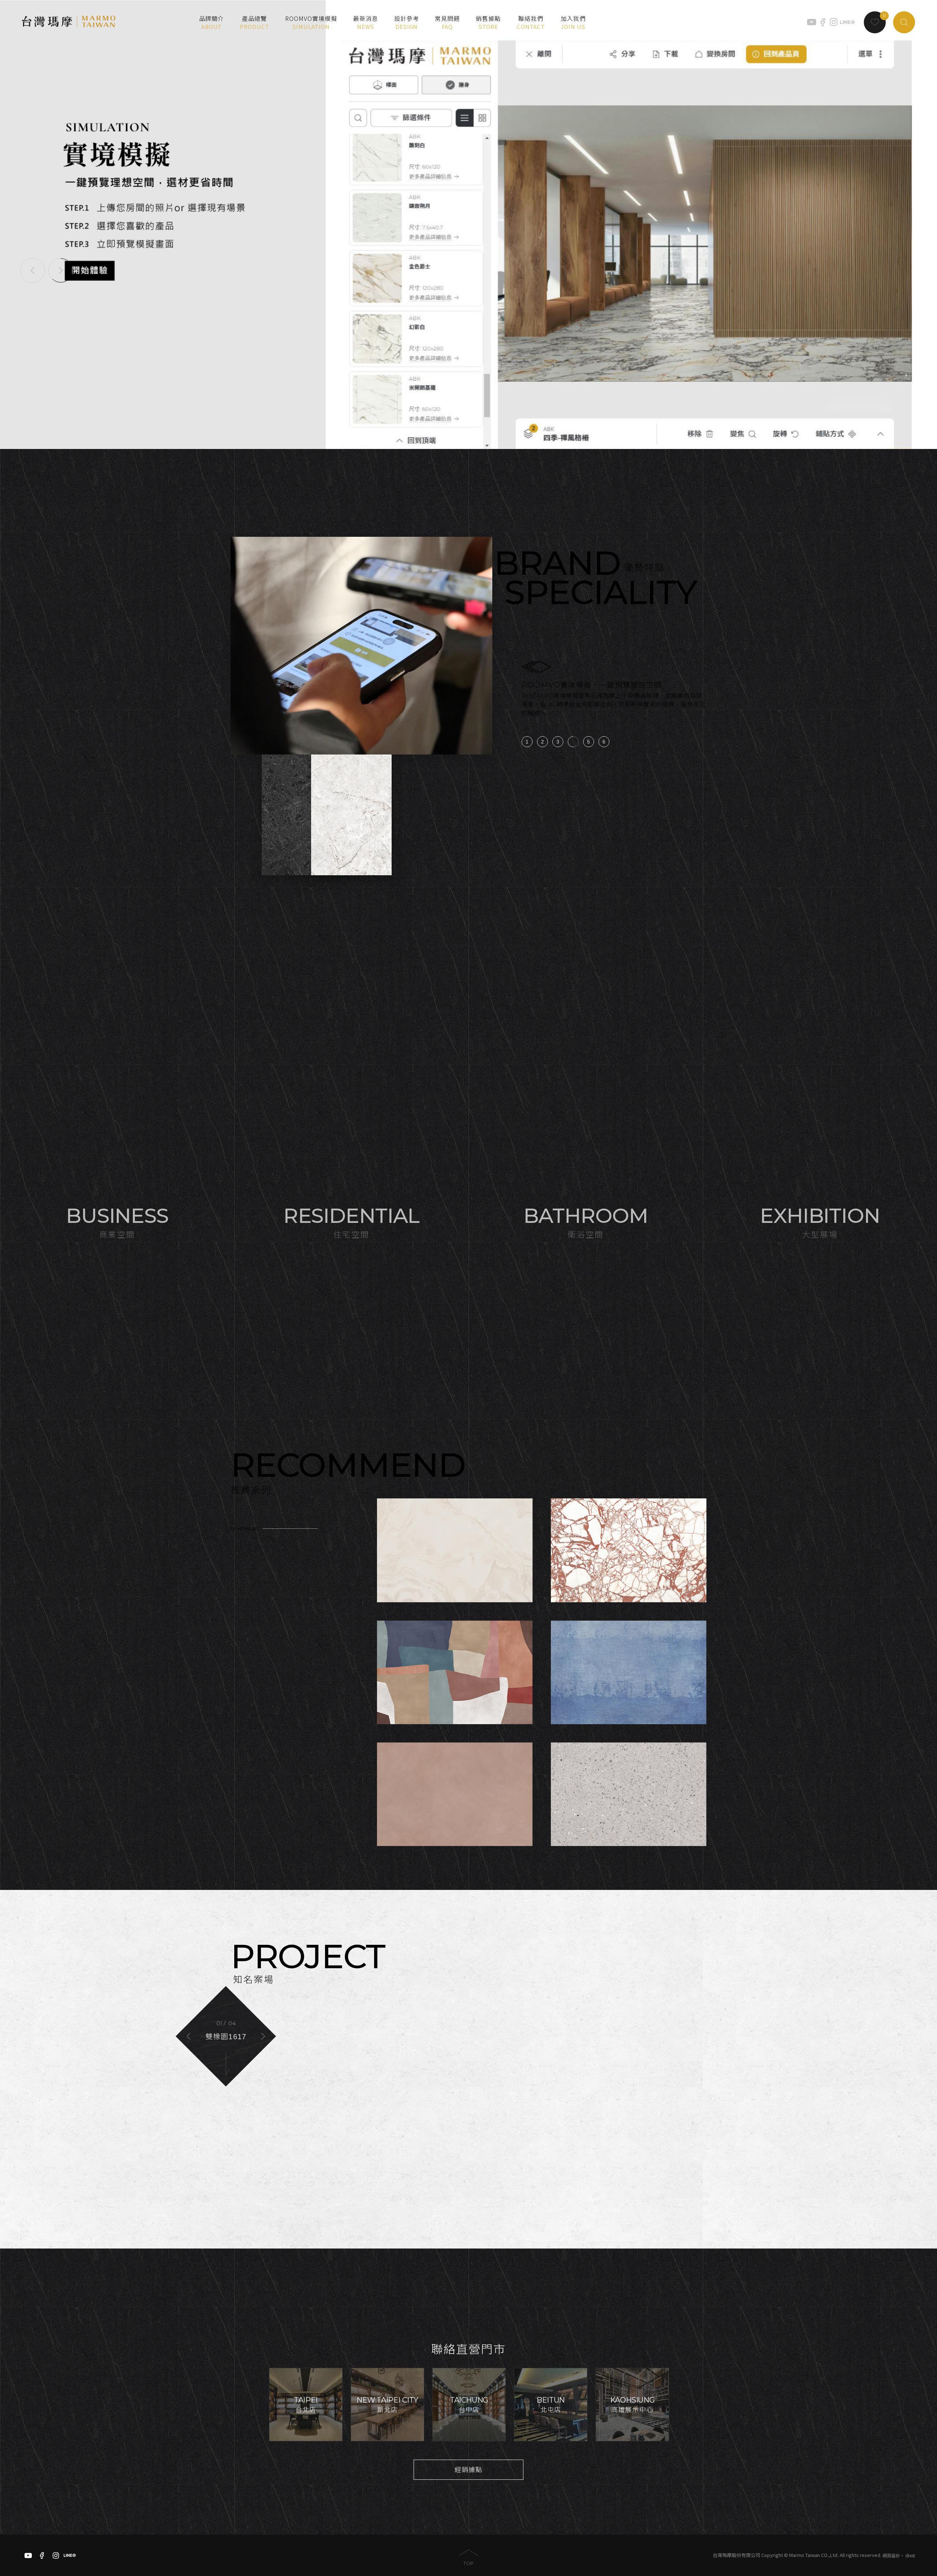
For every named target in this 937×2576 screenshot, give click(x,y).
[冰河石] (351, 815)
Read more (245, 1529)
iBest (910, 2555)
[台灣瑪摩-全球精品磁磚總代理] (69, 22)
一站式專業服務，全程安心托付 (576, 685)
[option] (468, 224)
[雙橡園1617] (468, 2064)
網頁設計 (891, 2555)
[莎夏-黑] (302, 815)
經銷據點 (468, 2470)
